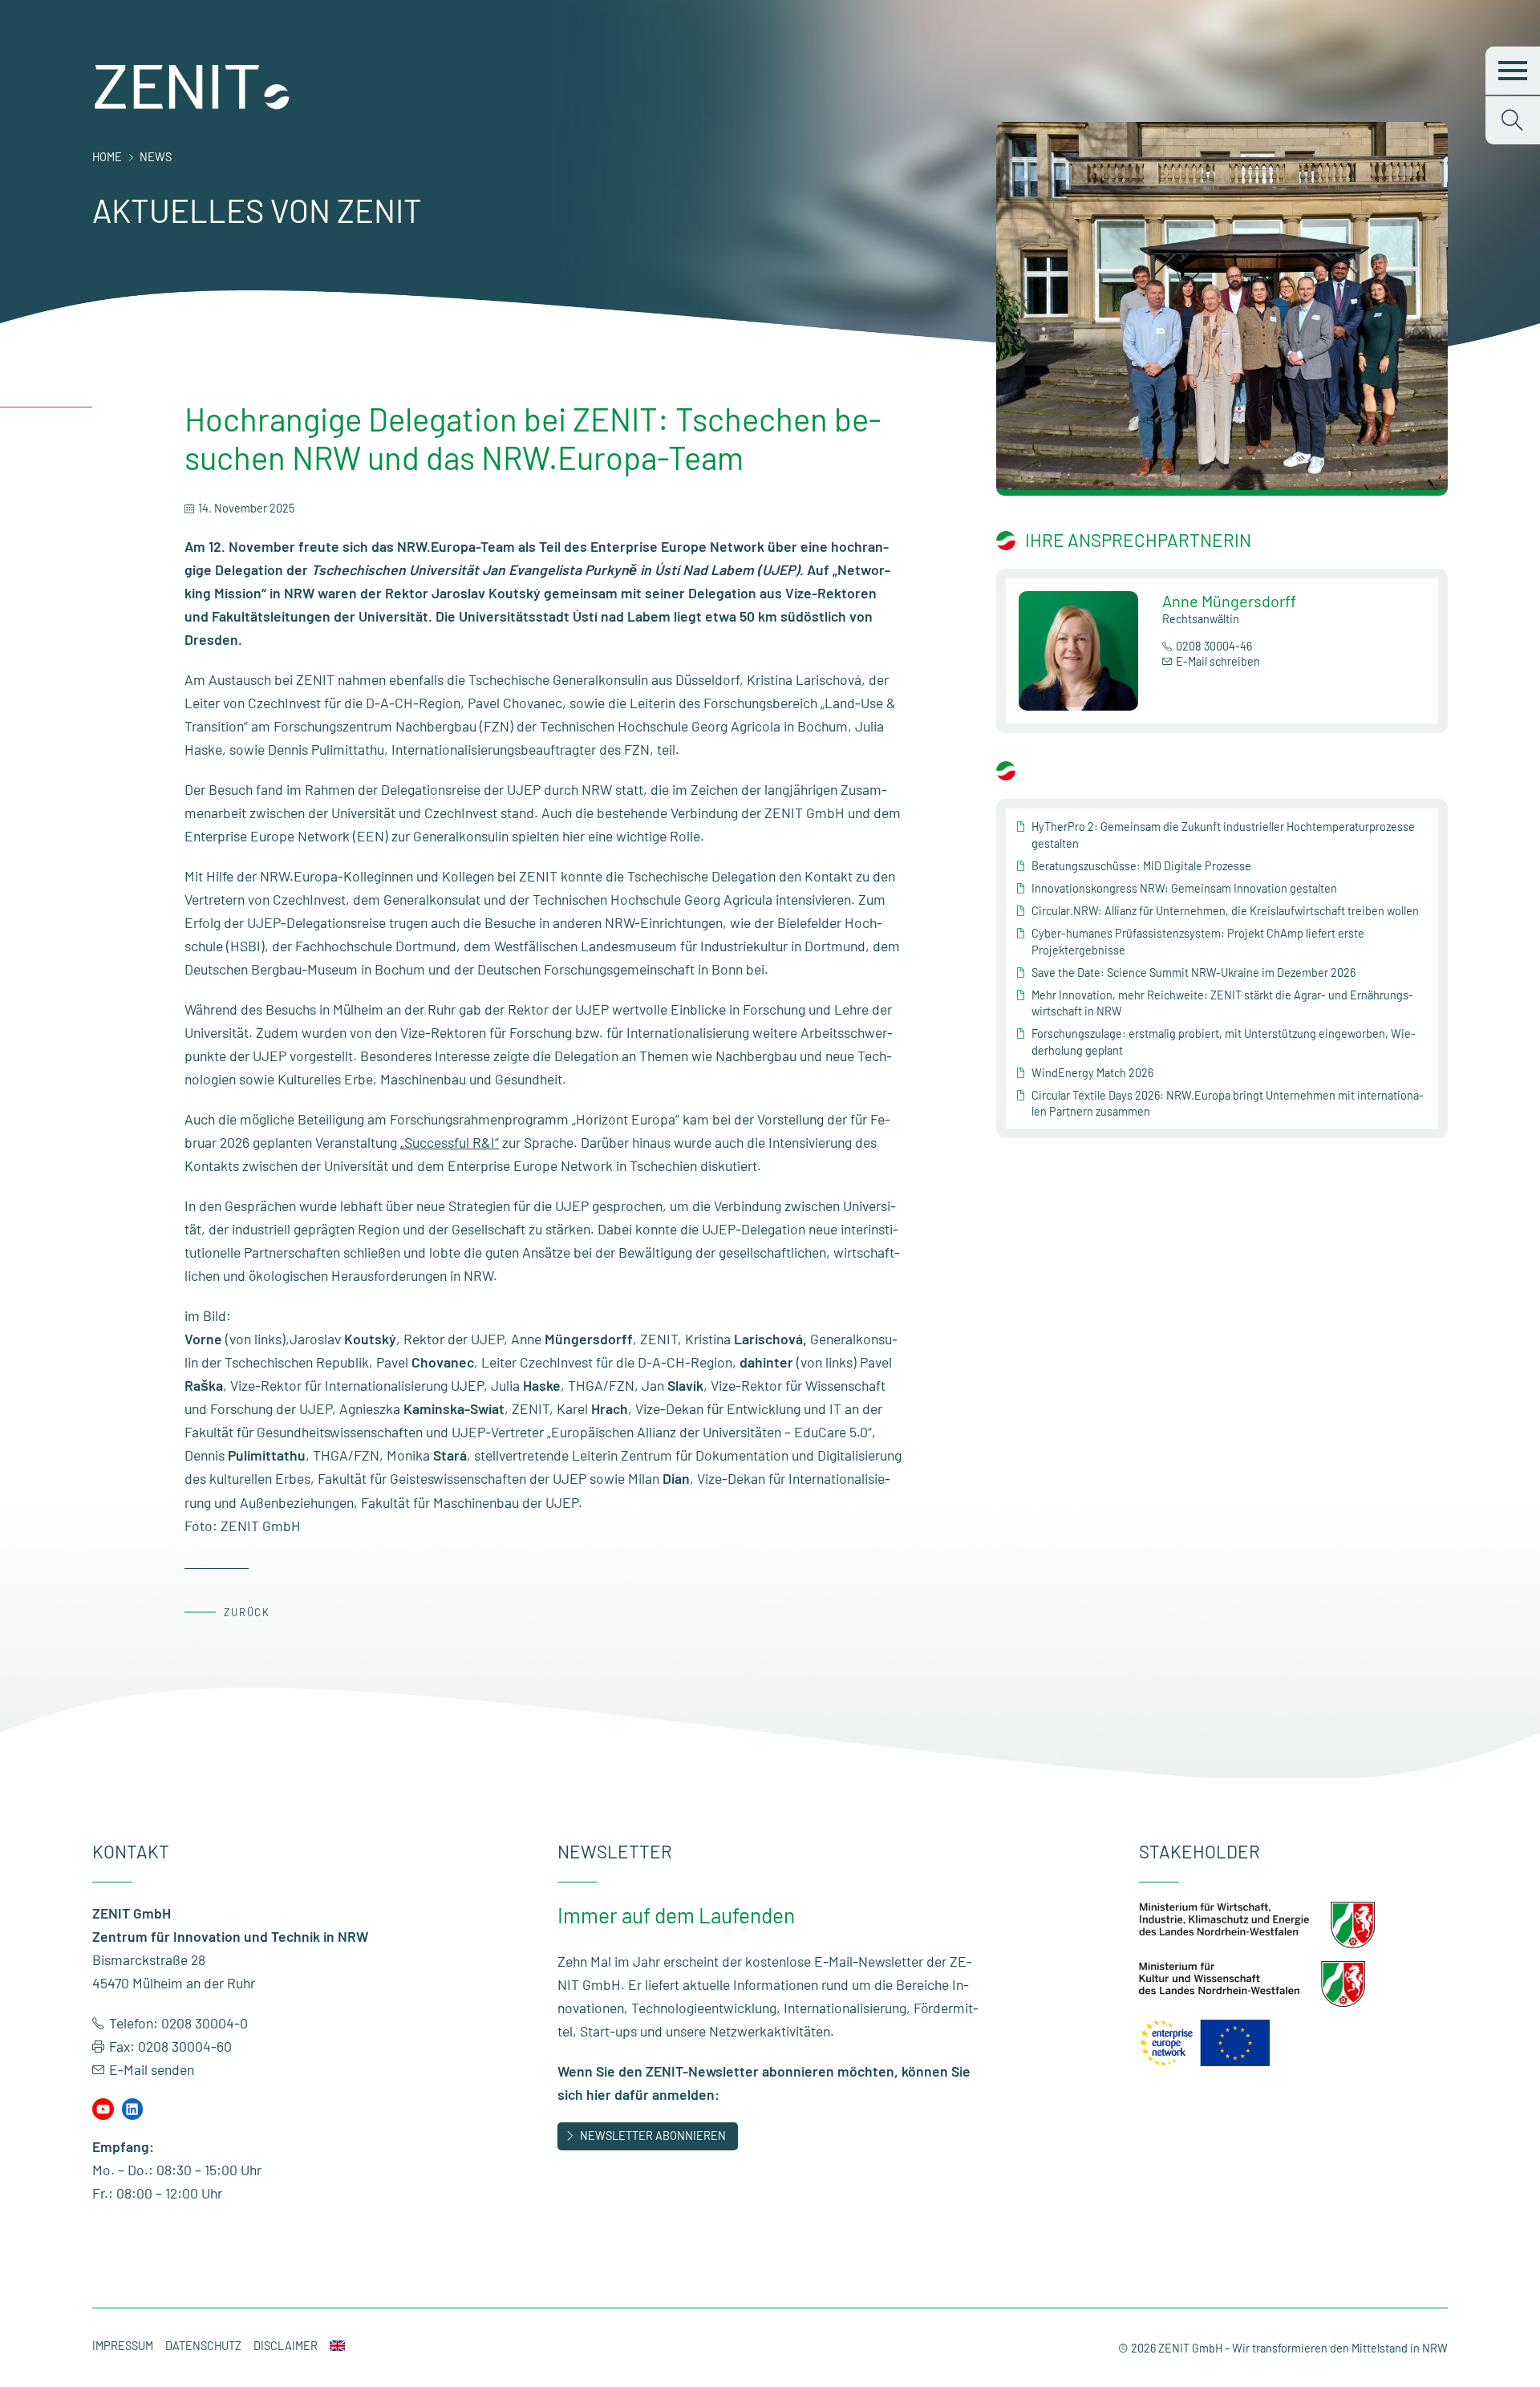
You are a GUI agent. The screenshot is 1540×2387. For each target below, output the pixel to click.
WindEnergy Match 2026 (1092, 1073)
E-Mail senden (152, 2069)
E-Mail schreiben (1218, 661)
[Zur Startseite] (192, 106)
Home (107, 157)
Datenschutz (203, 2346)
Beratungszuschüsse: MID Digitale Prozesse (1141, 866)
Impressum (123, 2346)
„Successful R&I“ (450, 1142)
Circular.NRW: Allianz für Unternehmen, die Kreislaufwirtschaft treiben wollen (1225, 911)
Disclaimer (286, 2346)
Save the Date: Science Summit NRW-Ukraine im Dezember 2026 (1193, 973)
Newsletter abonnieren (653, 2136)
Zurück (247, 1612)
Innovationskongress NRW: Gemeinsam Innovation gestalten (1184, 888)
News (156, 157)
